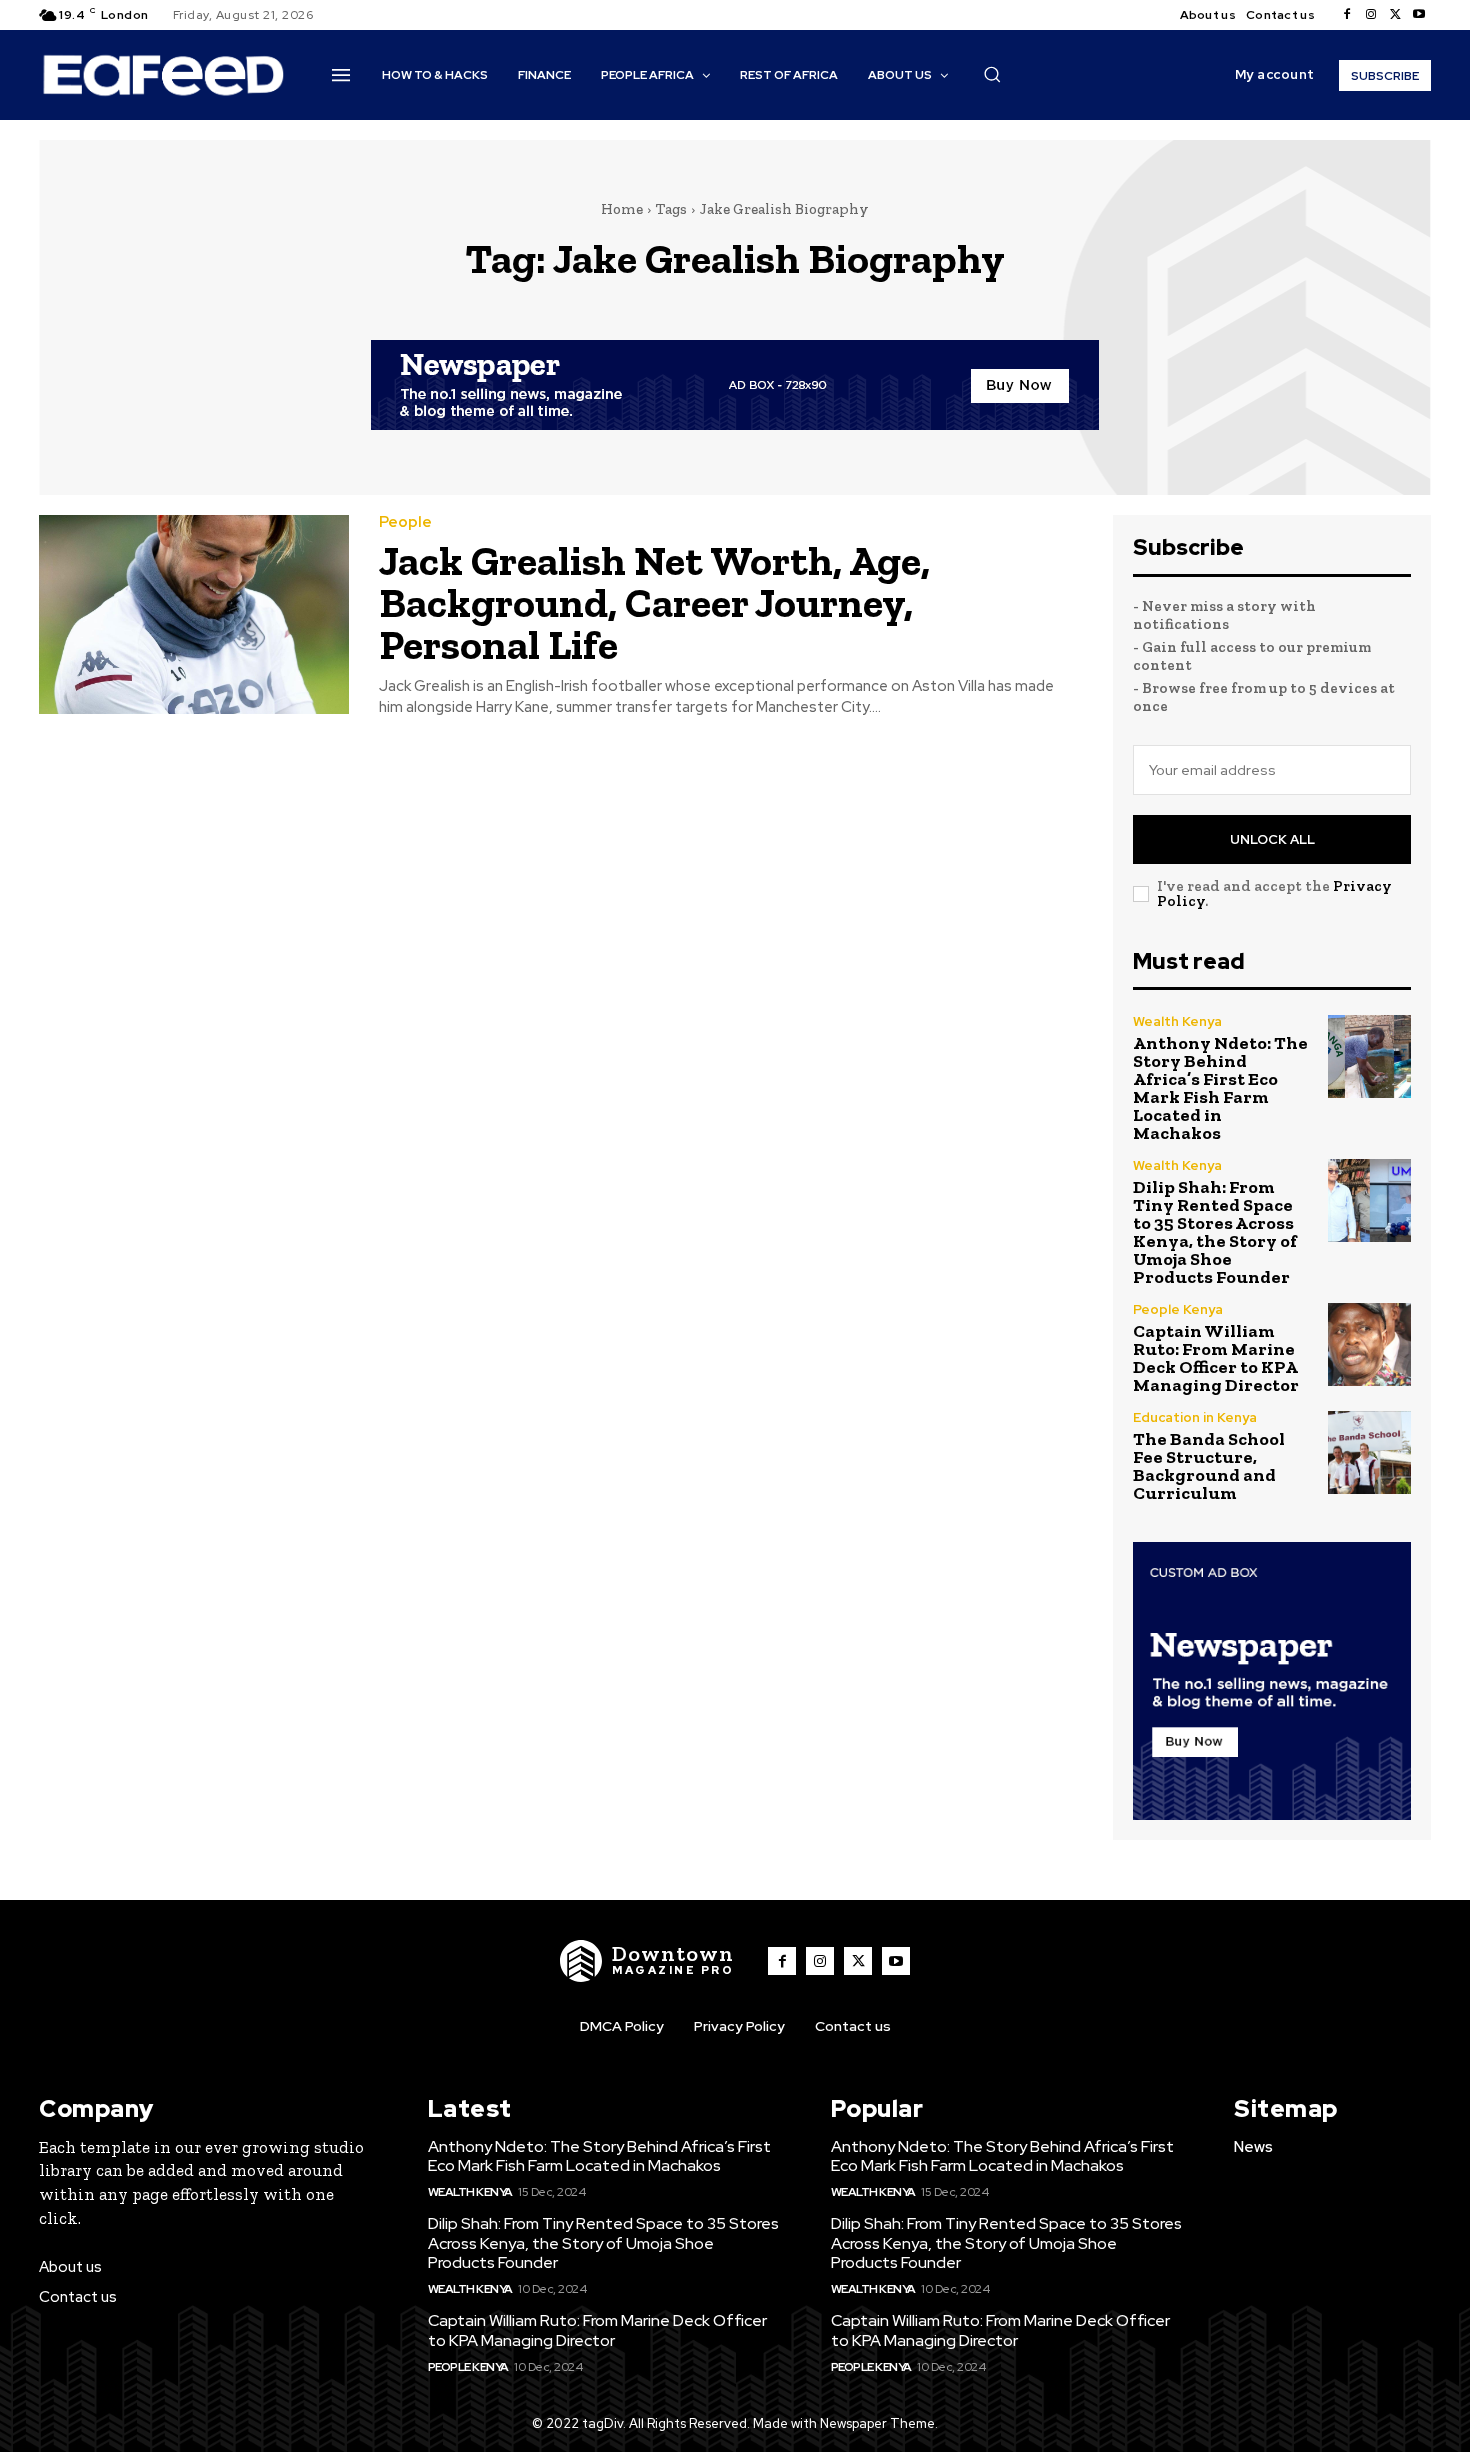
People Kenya (1178, 1309)
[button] (992, 74)
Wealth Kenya (1177, 1021)
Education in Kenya (1195, 1417)
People (405, 522)
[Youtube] (1419, 15)
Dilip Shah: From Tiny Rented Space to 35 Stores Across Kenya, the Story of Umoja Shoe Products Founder (1215, 1232)
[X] (1395, 15)
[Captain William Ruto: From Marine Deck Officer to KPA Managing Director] (1369, 1344)
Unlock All (1272, 839)
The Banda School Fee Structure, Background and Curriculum (1209, 1466)
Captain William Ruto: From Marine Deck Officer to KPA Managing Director (1216, 1358)
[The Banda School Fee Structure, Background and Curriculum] (1369, 1452)
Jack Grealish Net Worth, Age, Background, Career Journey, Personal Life (654, 602)
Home (622, 209)
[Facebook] (1347, 15)
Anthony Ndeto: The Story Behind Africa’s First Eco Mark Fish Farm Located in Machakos (1220, 1088)
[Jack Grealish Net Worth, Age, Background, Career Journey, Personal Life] (194, 614)
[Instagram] (1371, 15)
